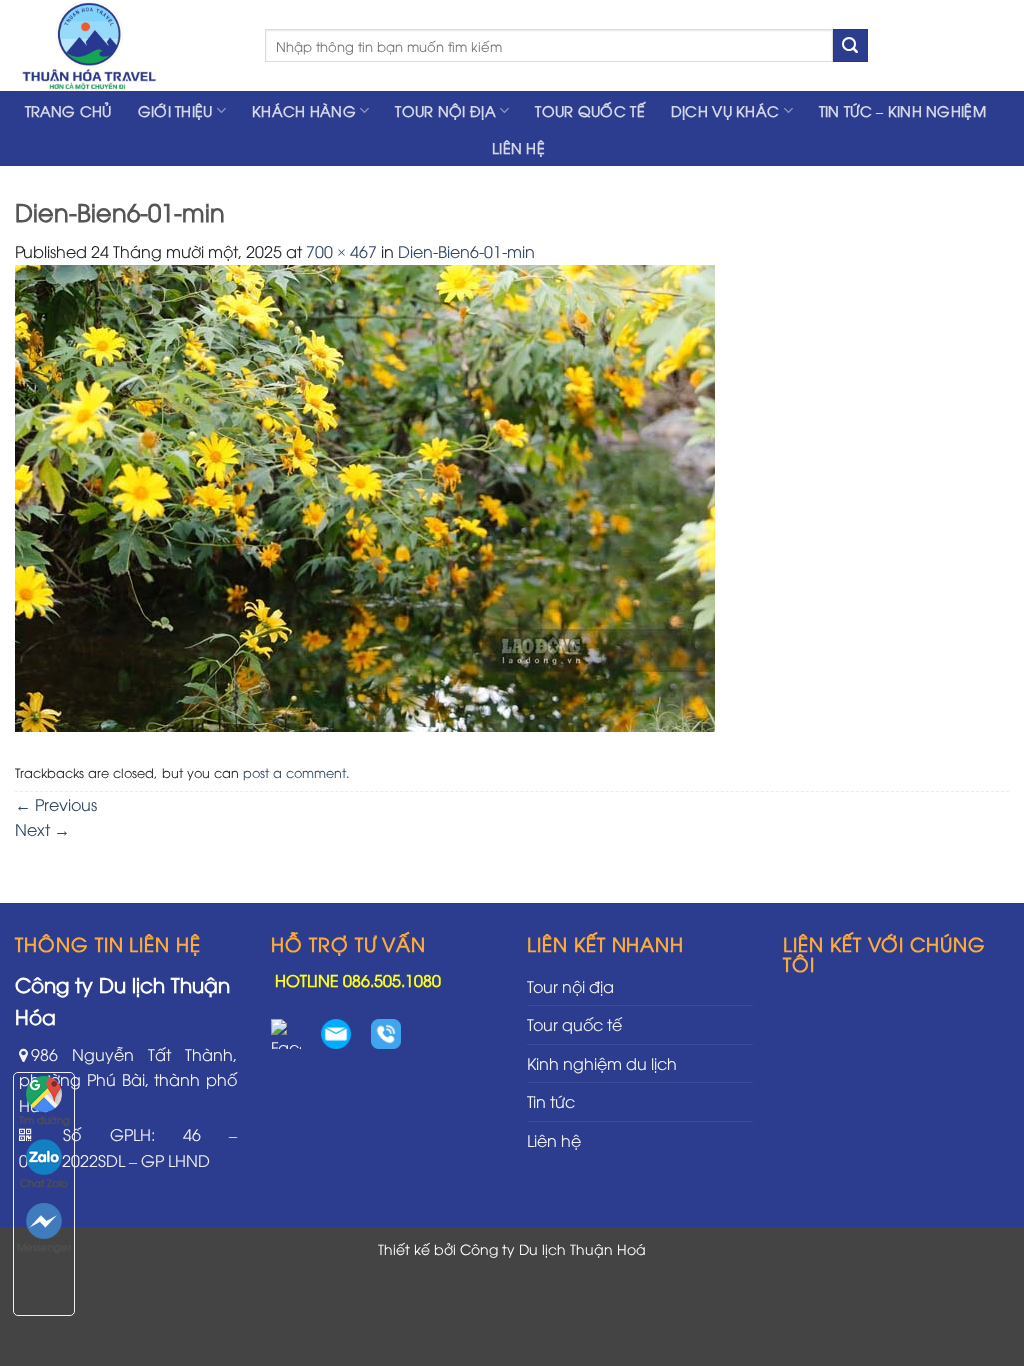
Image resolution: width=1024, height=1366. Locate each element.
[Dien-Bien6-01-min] (365, 496)
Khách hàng (304, 110)
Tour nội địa (445, 110)
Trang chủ (68, 110)
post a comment (294, 772)
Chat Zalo (44, 1182)
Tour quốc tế (589, 110)
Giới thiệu (175, 110)
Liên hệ (518, 147)
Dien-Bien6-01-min (466, 251)
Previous (56, 804)
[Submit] (850, 46)
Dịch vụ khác (725, 110)
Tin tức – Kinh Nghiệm (902, 110)
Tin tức (551, 1101)
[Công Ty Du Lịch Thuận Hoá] (125, 45)
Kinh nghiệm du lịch (602, 1063)
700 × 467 (341, 251)
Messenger (44, 1246)
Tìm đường (44, 1119)
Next (42, 829)
